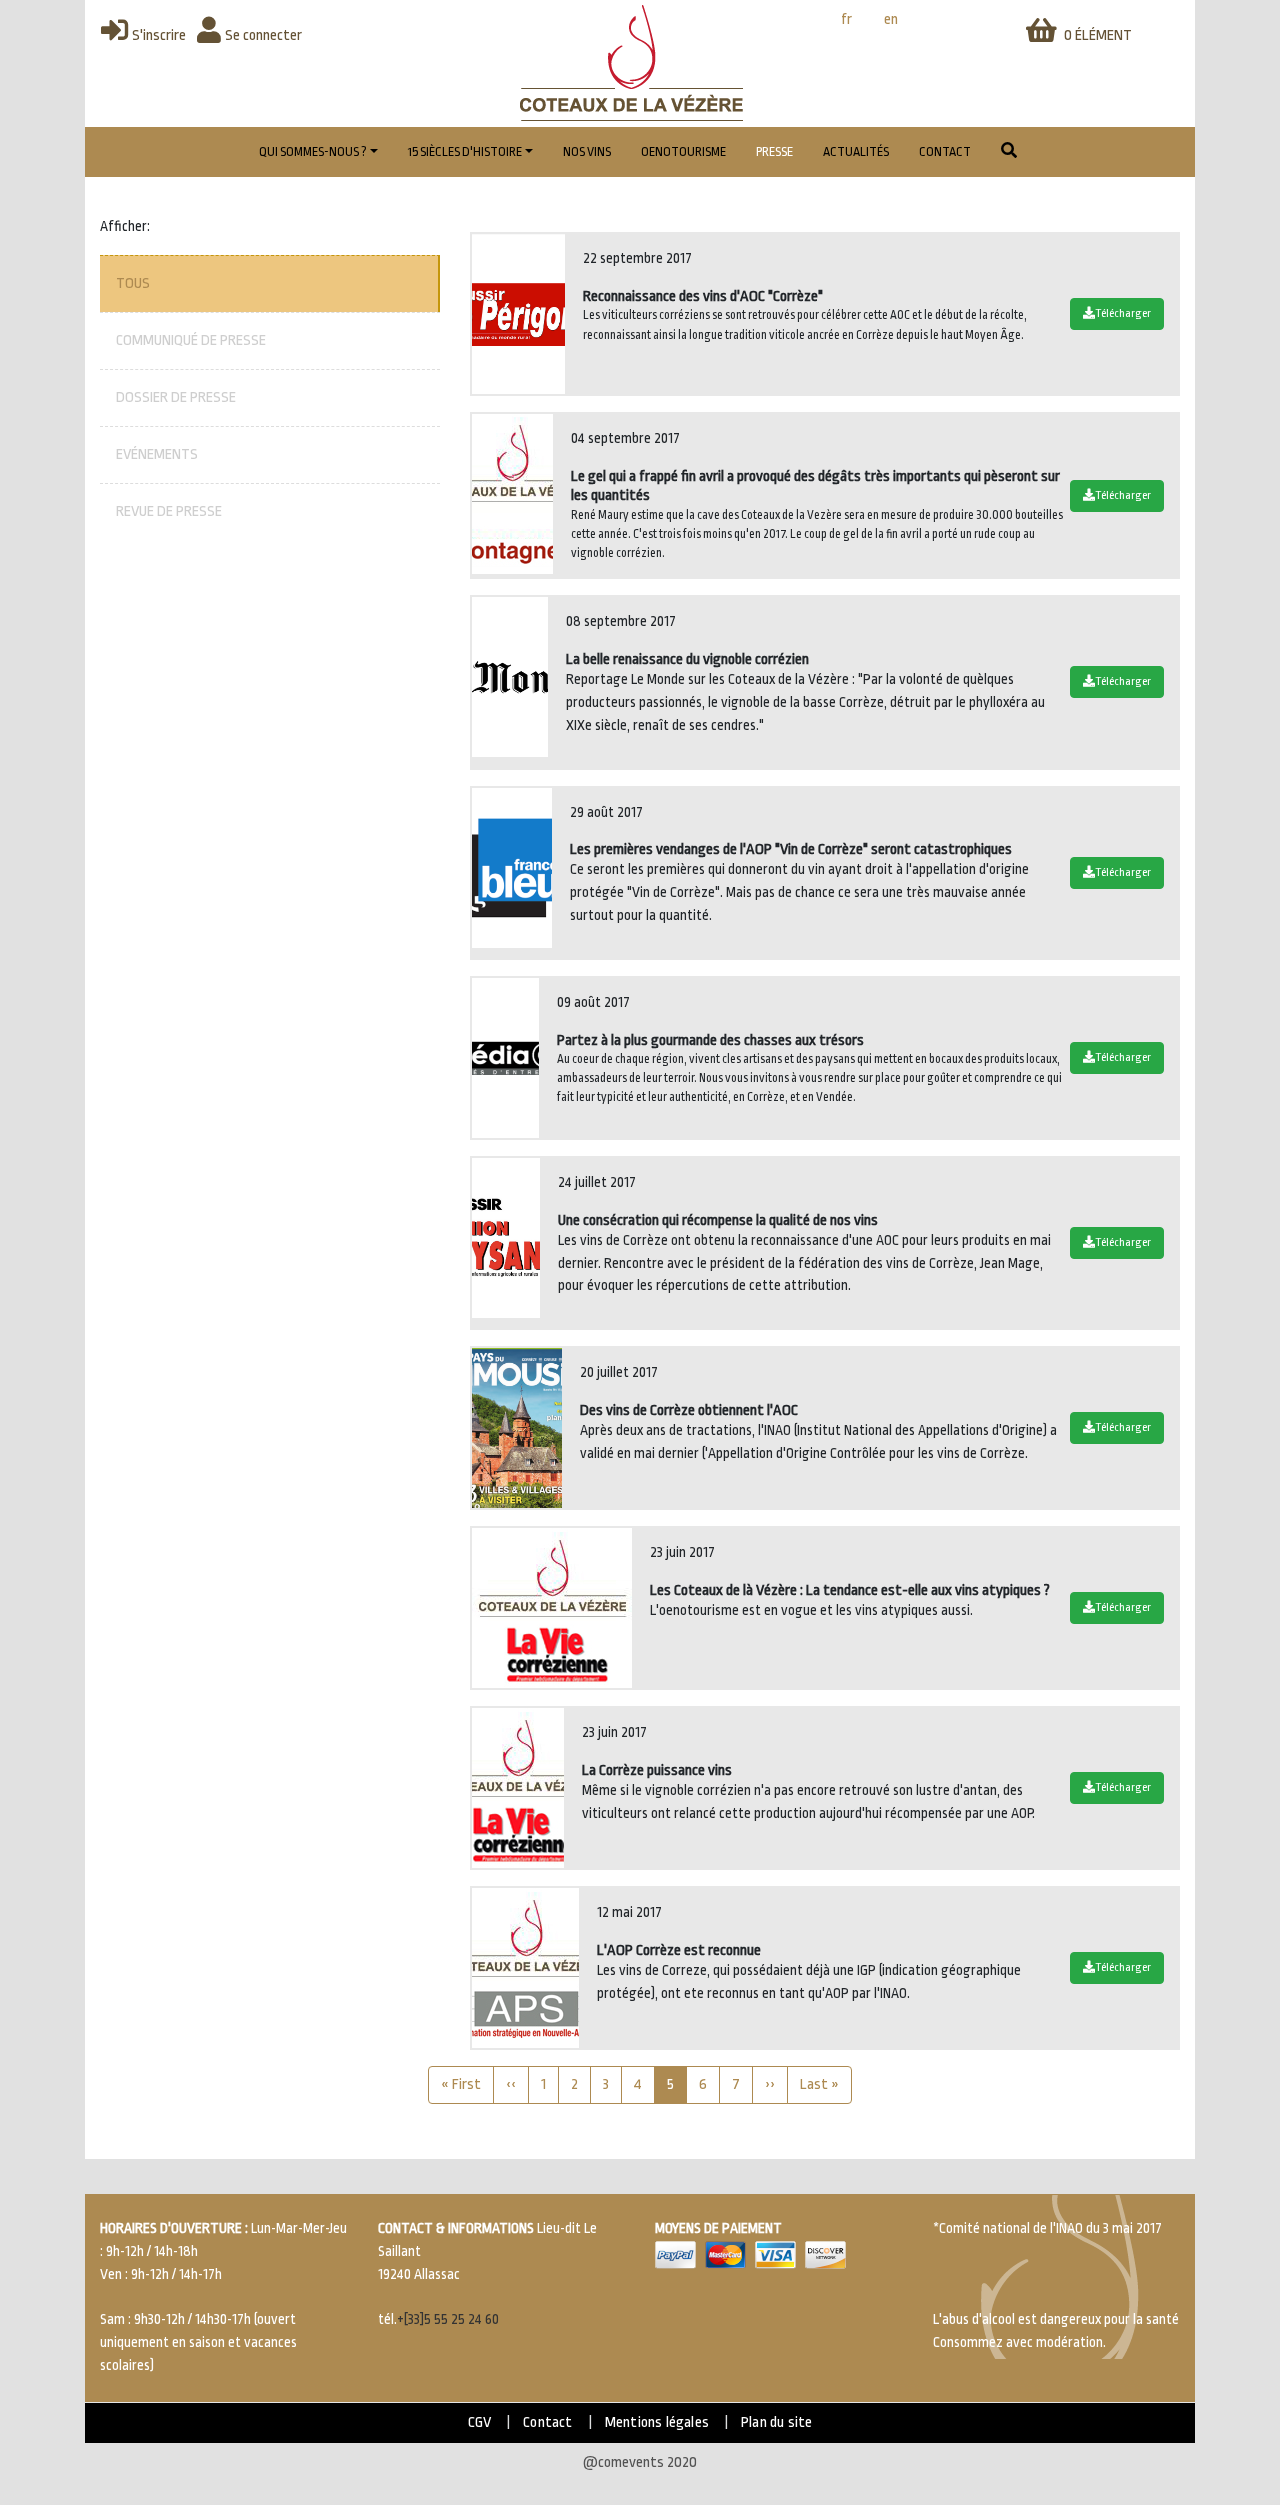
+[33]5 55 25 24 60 (448, 2319)
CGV (480, 2422)
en (891, 19)
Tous (133, 283)
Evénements (157, 454)
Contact (945, 152)
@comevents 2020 (640, 2462)
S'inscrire (159, 35)
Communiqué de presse (191, 340)
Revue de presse (169, 511)
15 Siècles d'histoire (465, 152)
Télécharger (1123, 313)
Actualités (856, 152)
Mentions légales (657, 2422)
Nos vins (587, 152)
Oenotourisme (683, 152)
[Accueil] (632, 63)
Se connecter (263, 35)
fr (846, 19)
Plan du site (776, 2422)
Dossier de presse (176, 397)
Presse (774, 152)
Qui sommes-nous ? (313, 152)
